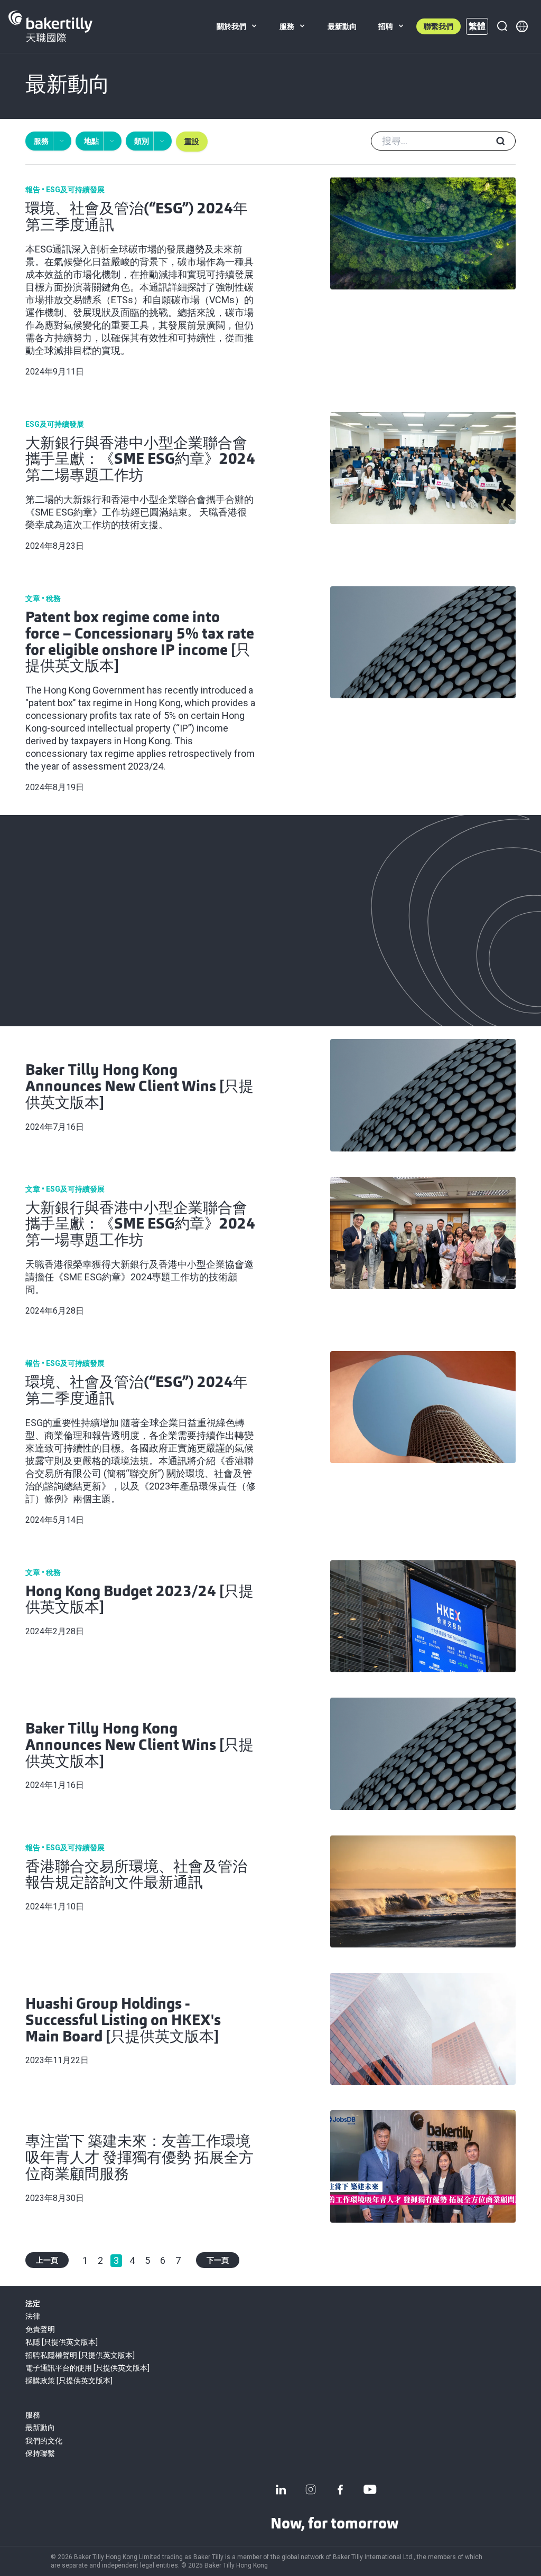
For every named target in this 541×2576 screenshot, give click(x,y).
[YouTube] (370, 2489)
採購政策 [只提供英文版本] (69, 2381)
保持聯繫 (40, 2453)
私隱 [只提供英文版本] (62, 2342)
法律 (33, 2316)
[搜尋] (502, 26)
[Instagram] (311, 2489)
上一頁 (47, 2260)
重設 (192, 142)
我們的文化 (44, 2441)
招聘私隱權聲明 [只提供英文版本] (80, 2355)
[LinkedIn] (281, 2489)
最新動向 (40, 2428)
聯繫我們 (439, 26)
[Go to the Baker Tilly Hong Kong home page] (50, 26)
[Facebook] (340, 2489)
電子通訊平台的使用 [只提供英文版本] (87, 2368)
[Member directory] (522, 26)
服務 (33, 2415)
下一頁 (218, 2260)
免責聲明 (40, 2329)
